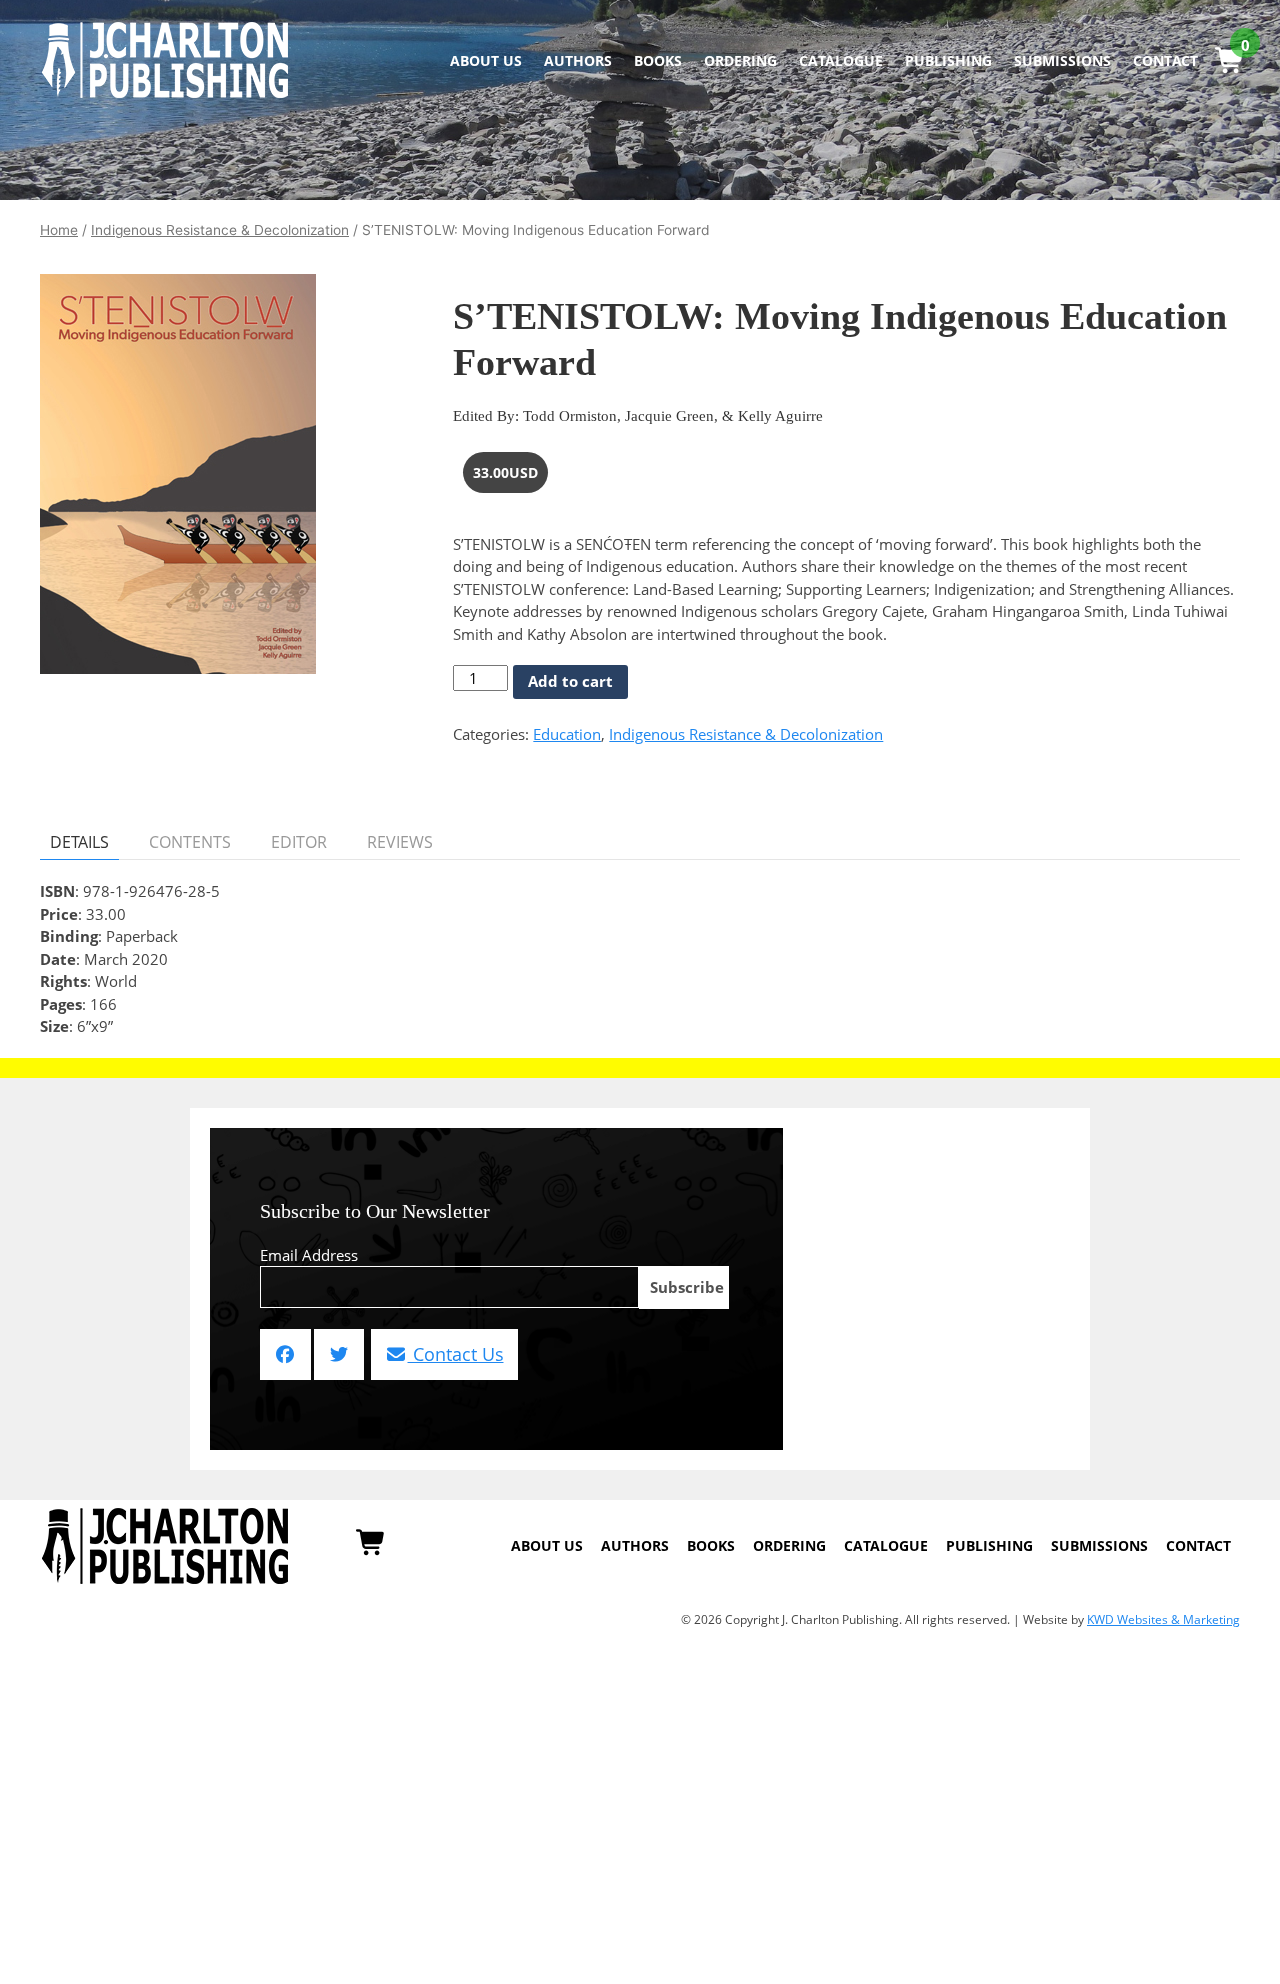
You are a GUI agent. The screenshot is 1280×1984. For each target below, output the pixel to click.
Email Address (309, 1255)
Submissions (1062, 60)
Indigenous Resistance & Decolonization (220, 230)
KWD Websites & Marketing (1163, 1619)
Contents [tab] (190, 842)
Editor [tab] (299, 842)
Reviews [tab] (400, 842)
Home (59, 230)
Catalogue (841, 60)
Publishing (948, 60)
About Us (486, 60)
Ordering (740, 60)
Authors (578, 60)
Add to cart (570, 681)
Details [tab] (79, 842)
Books (658, 60)
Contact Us (456, 1354)
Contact (1165, 60)
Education (567, 734)
